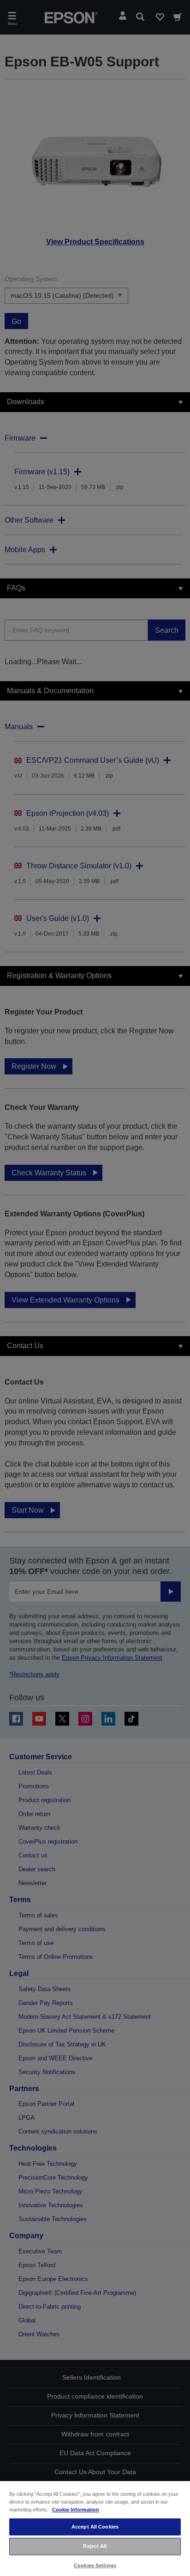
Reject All (95, 2546)
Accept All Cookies (95, 2527)
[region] (95, 2528)
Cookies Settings (95, 2565)
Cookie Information (76, 2510)
